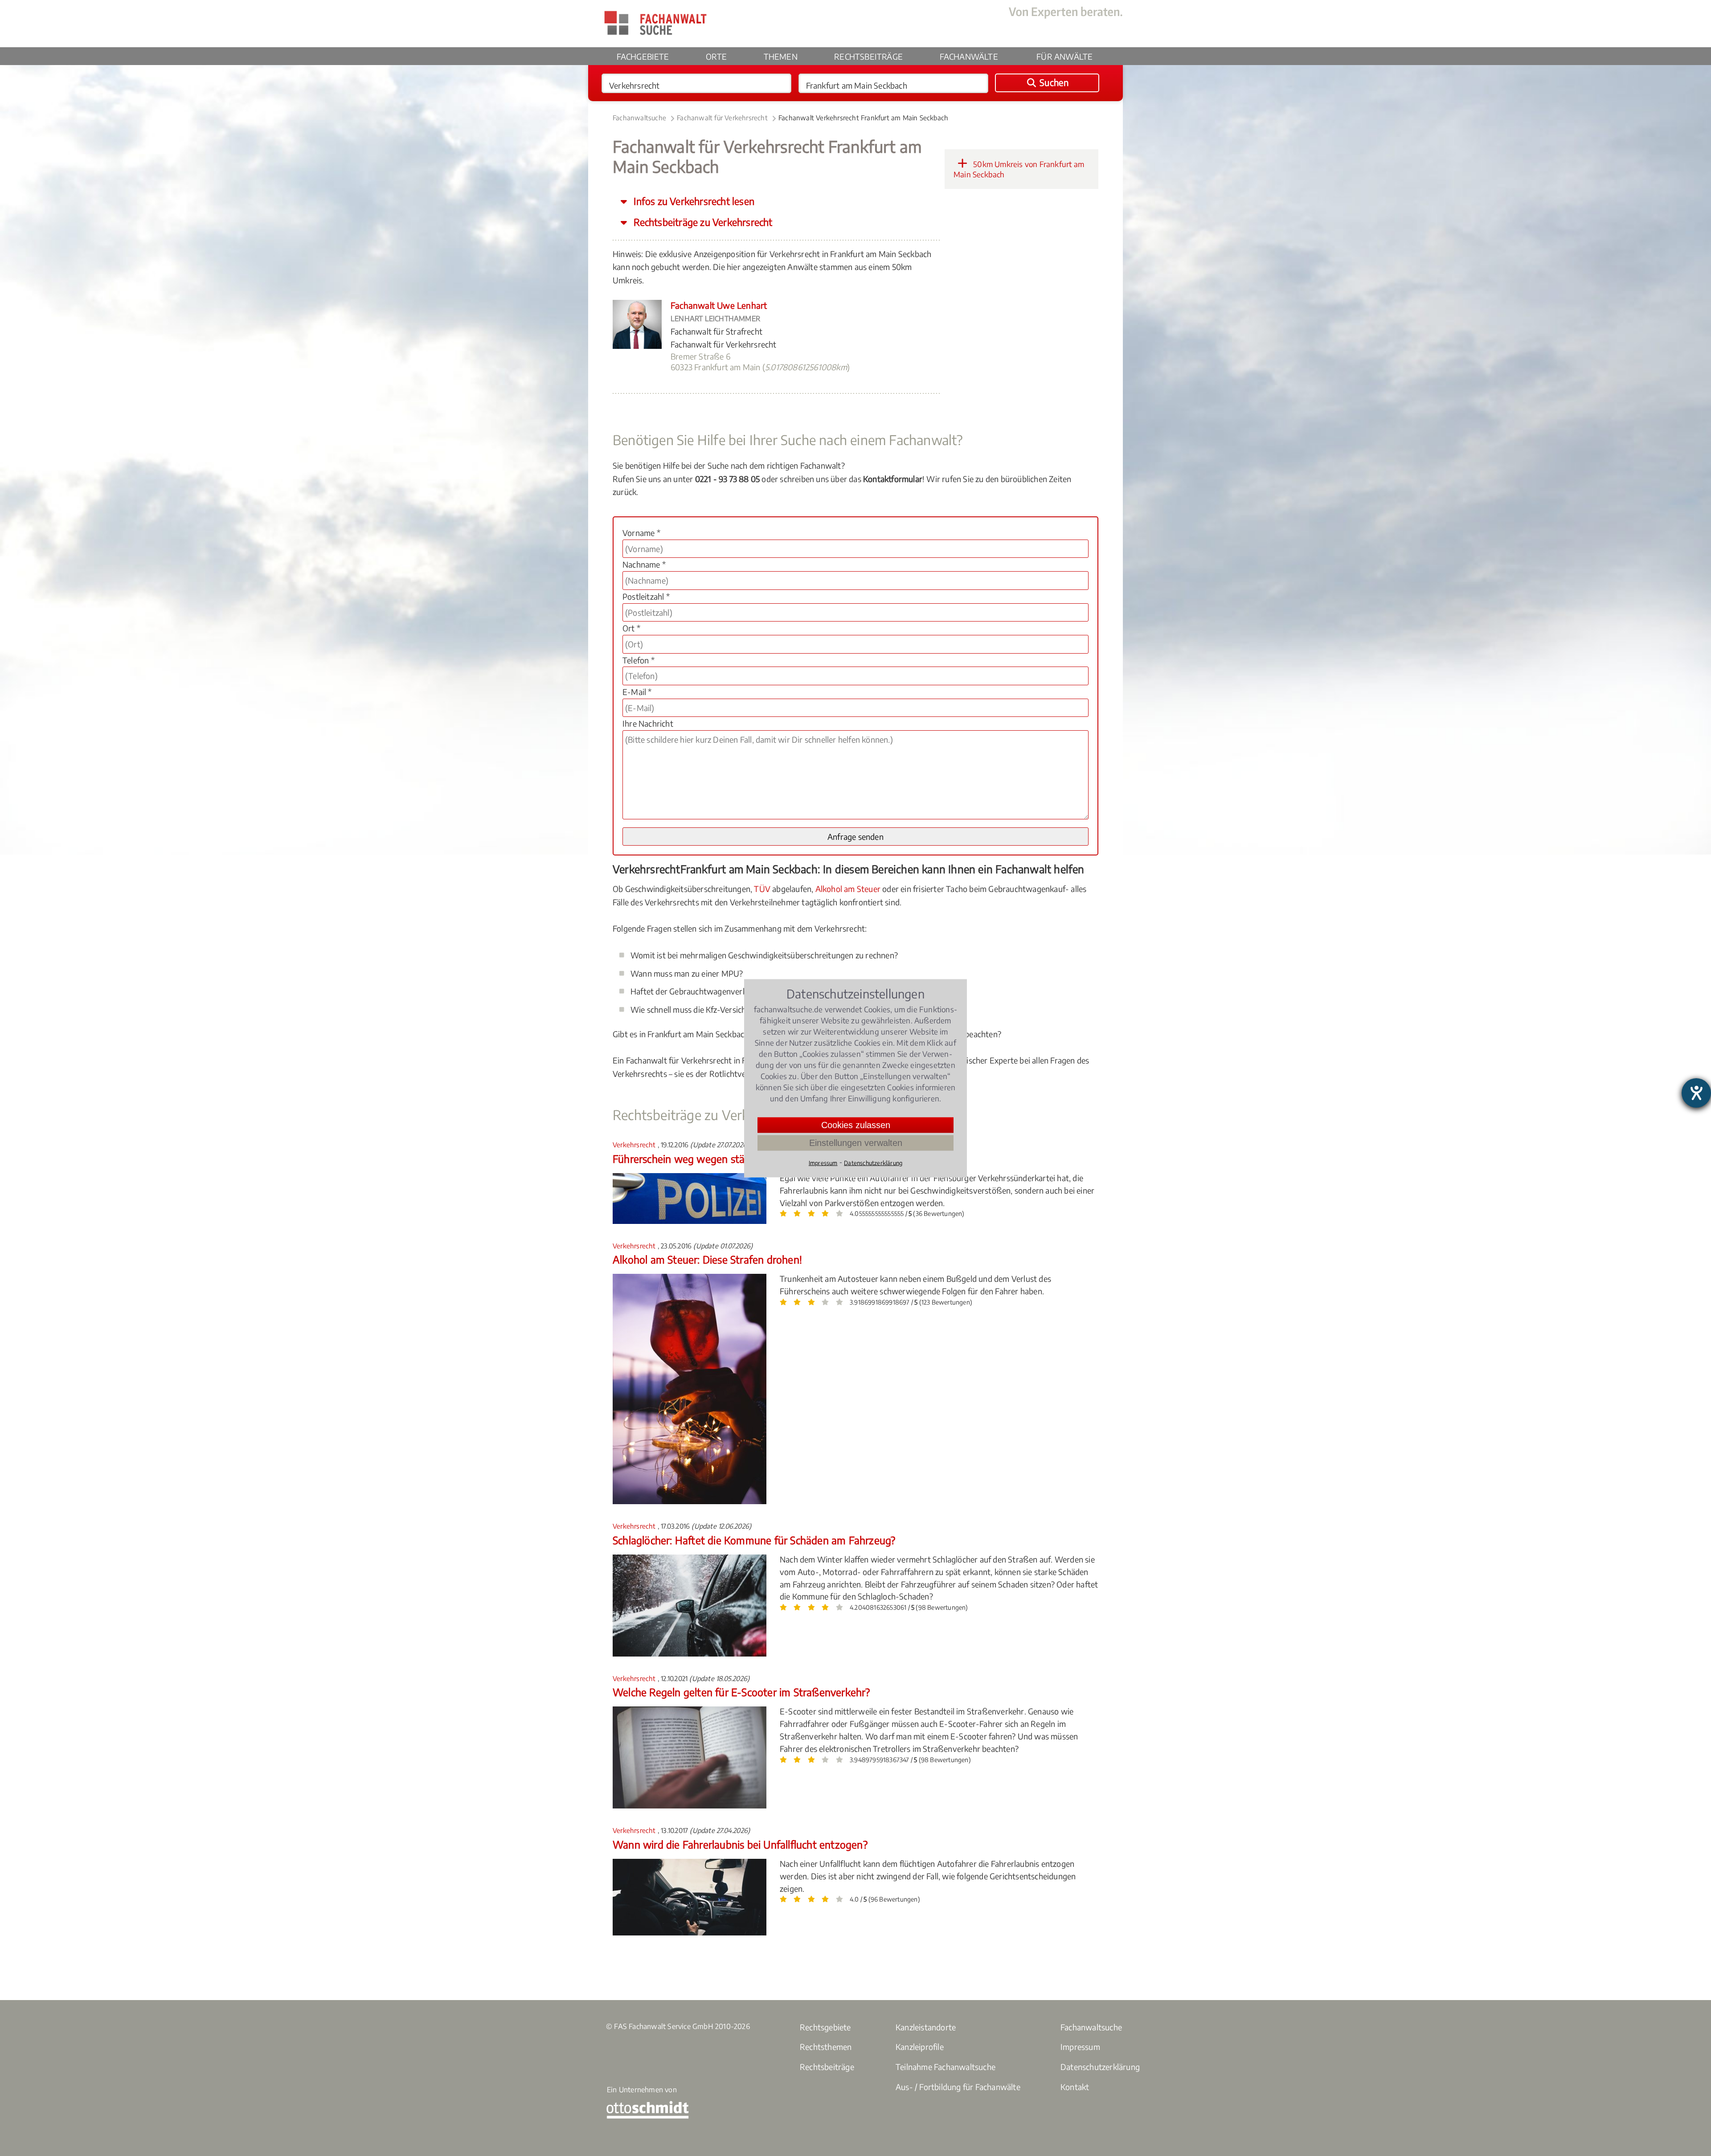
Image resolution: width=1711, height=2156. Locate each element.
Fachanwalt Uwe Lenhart (719, 305)
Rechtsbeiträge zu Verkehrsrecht (702, 222)
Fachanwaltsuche (639, 118)
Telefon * (639, 660)
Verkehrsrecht (635, 1145)
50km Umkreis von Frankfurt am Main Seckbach (1019, 169)
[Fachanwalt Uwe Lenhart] (637, 346)
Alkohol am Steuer (848, 889)
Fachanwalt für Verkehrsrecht (722, 118)
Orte (716, 56)
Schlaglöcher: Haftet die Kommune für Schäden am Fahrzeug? (754, 1540)
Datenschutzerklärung (1100, 2067)
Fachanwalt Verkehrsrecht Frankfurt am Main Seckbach (863, 118)
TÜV (762, 889)
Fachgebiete (643, 56)
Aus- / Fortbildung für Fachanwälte (958, 2087)
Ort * (631, 628)
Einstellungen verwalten (856, 1142)
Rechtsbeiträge (868, 56)
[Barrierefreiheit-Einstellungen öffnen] (1696, 1093)
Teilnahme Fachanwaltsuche (946, 2067)
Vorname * (641, 533)
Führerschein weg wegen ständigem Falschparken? (729, 1159)
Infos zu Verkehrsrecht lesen (693, 201)
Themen (781, 56)
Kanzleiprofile (920, 2047)
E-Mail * (637, 692)
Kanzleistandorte (926, 2027)
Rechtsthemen (826, 2047)
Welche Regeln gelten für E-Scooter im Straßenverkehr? (741, 1692)
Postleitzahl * (646, 596)
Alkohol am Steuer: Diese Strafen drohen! (707, 1259)
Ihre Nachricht (648, 723)
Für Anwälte (1064, 56)
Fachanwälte (969, 56)
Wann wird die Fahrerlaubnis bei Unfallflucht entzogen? (740, 1844)
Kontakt (1075, 2087)
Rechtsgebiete (825, 2027)
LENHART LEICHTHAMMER (715, 319)
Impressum (1080, 2047)
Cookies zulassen (856, 1125)
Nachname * (644, 564)
